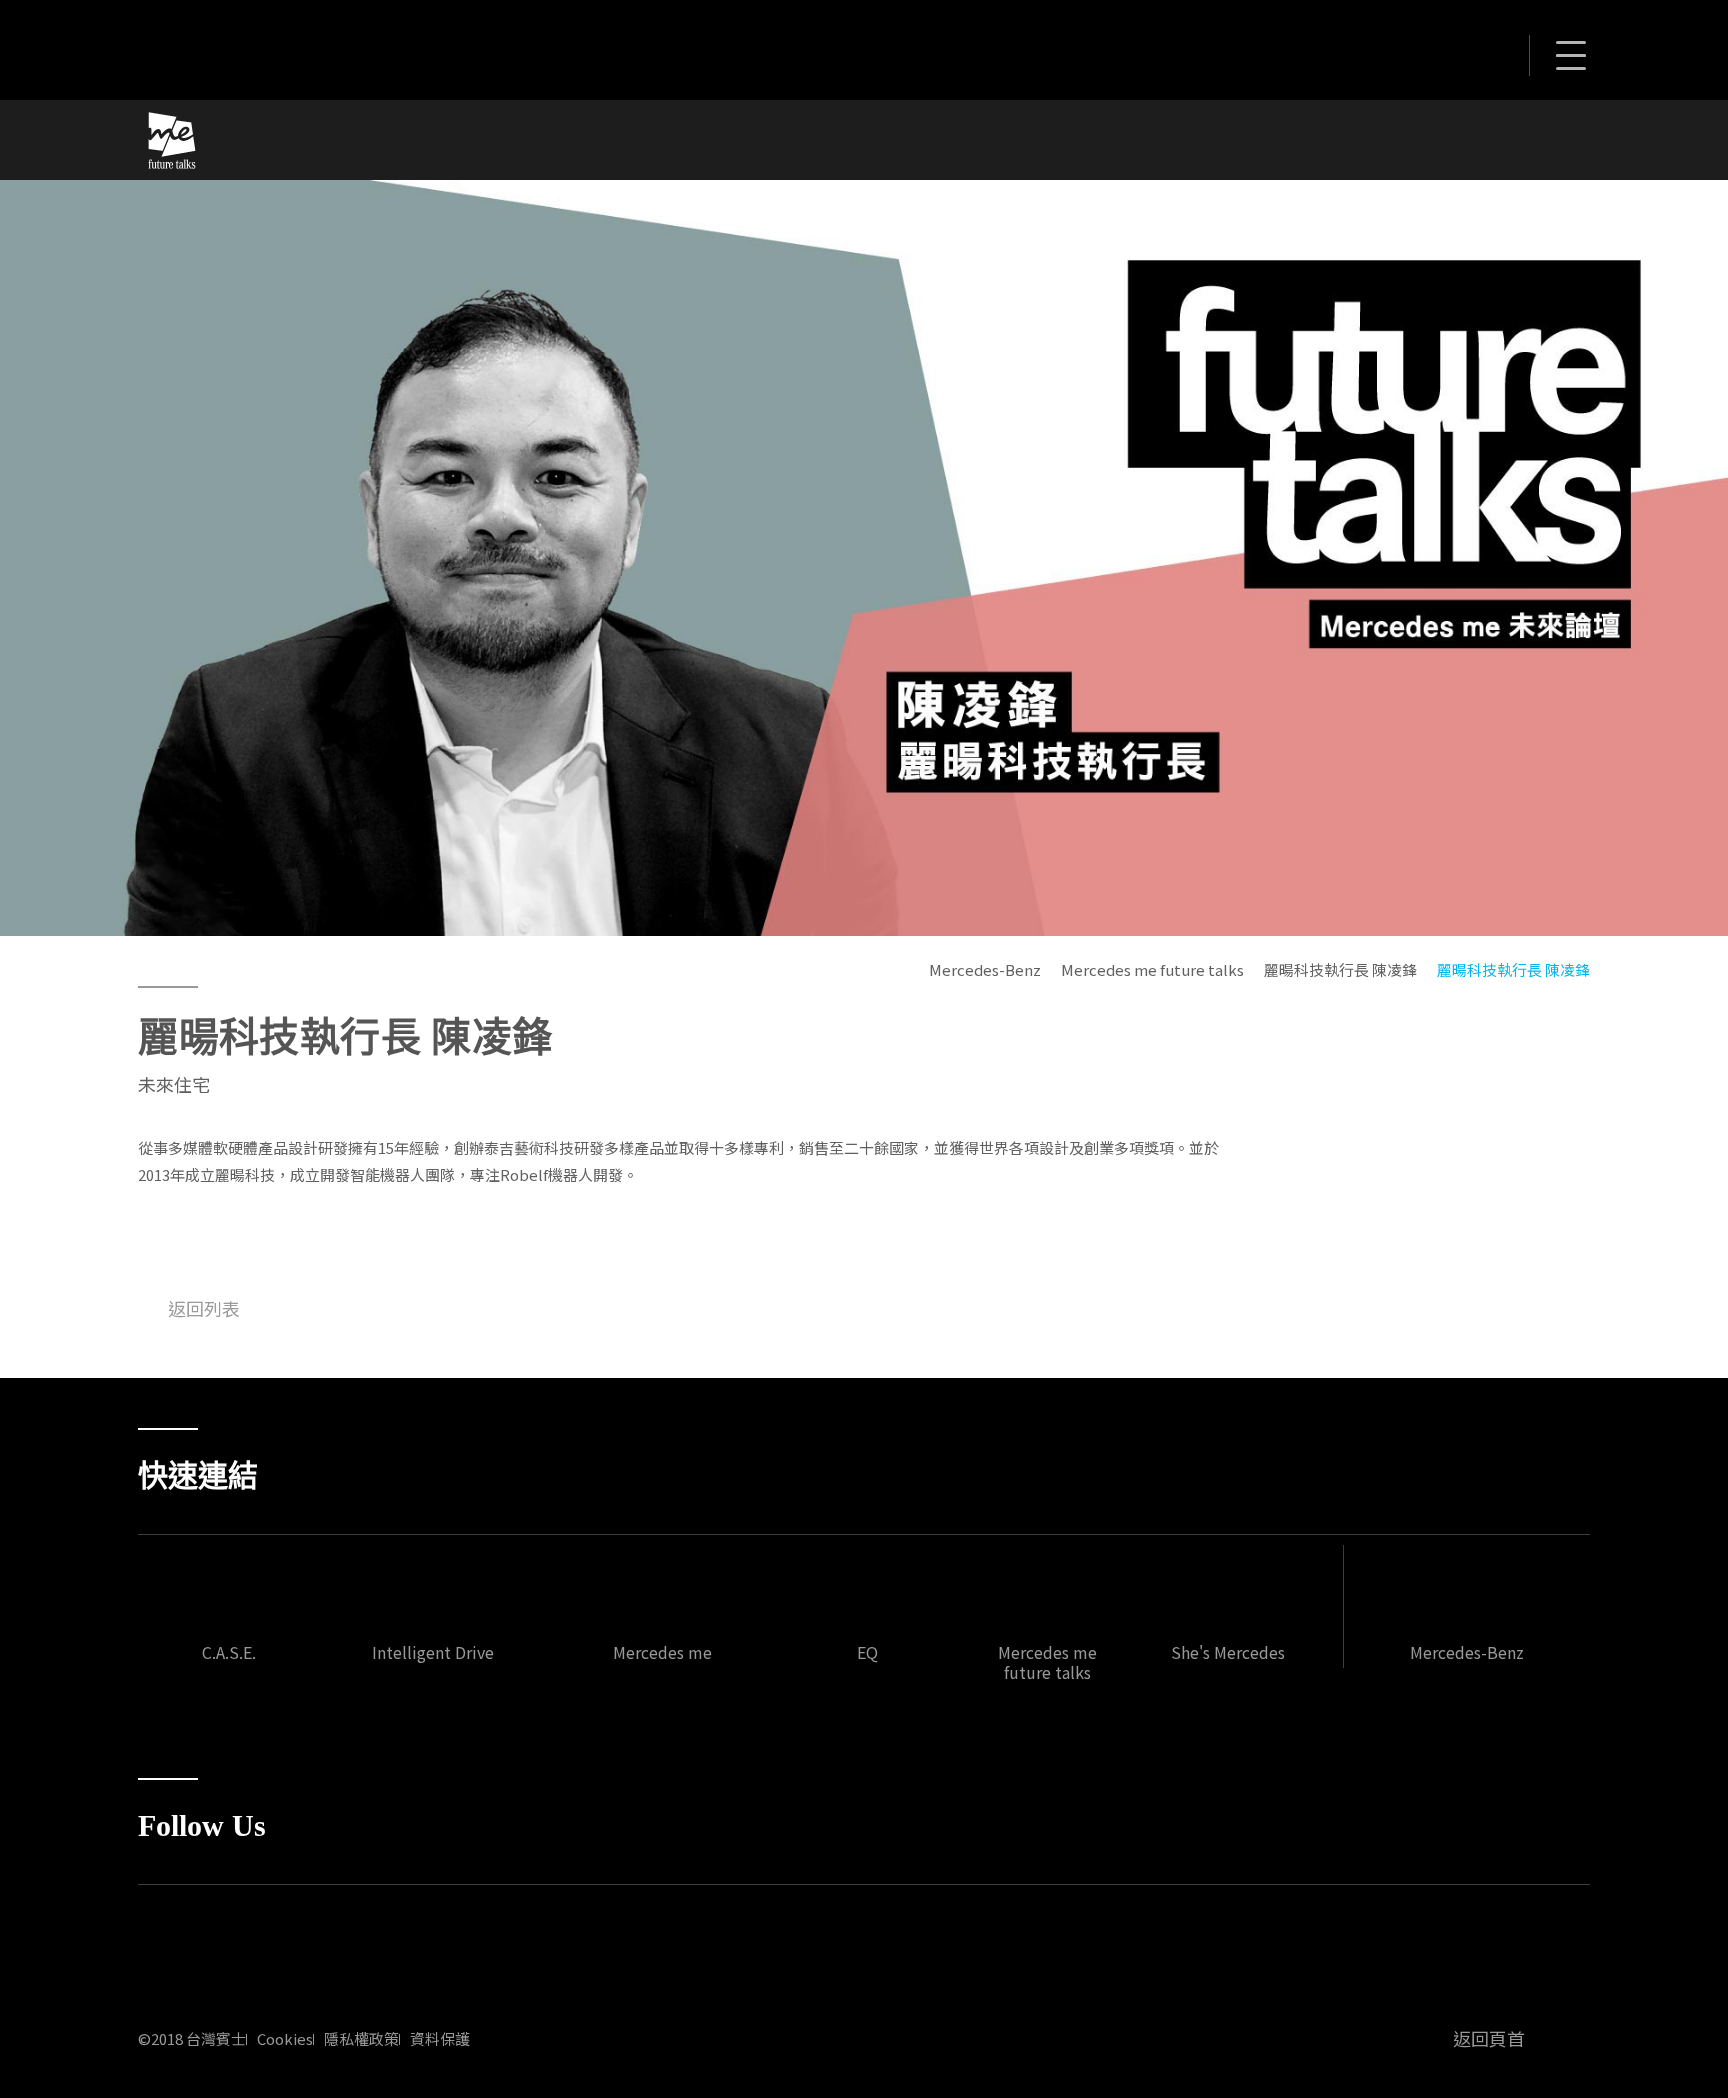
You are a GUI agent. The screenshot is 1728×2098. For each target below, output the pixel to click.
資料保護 (440, 2039)
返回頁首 (1489, 2038)
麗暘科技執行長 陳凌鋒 (1340, 969)
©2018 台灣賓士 (192, 2039)
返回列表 (204, 1308)
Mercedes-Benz (985, 969)
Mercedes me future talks (1152, 969)
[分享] (1486, 52)
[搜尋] (1436, 52)
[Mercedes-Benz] (268, 47)
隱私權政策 (361, 2039)
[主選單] (1570, 58)
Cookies (285, 2039)
